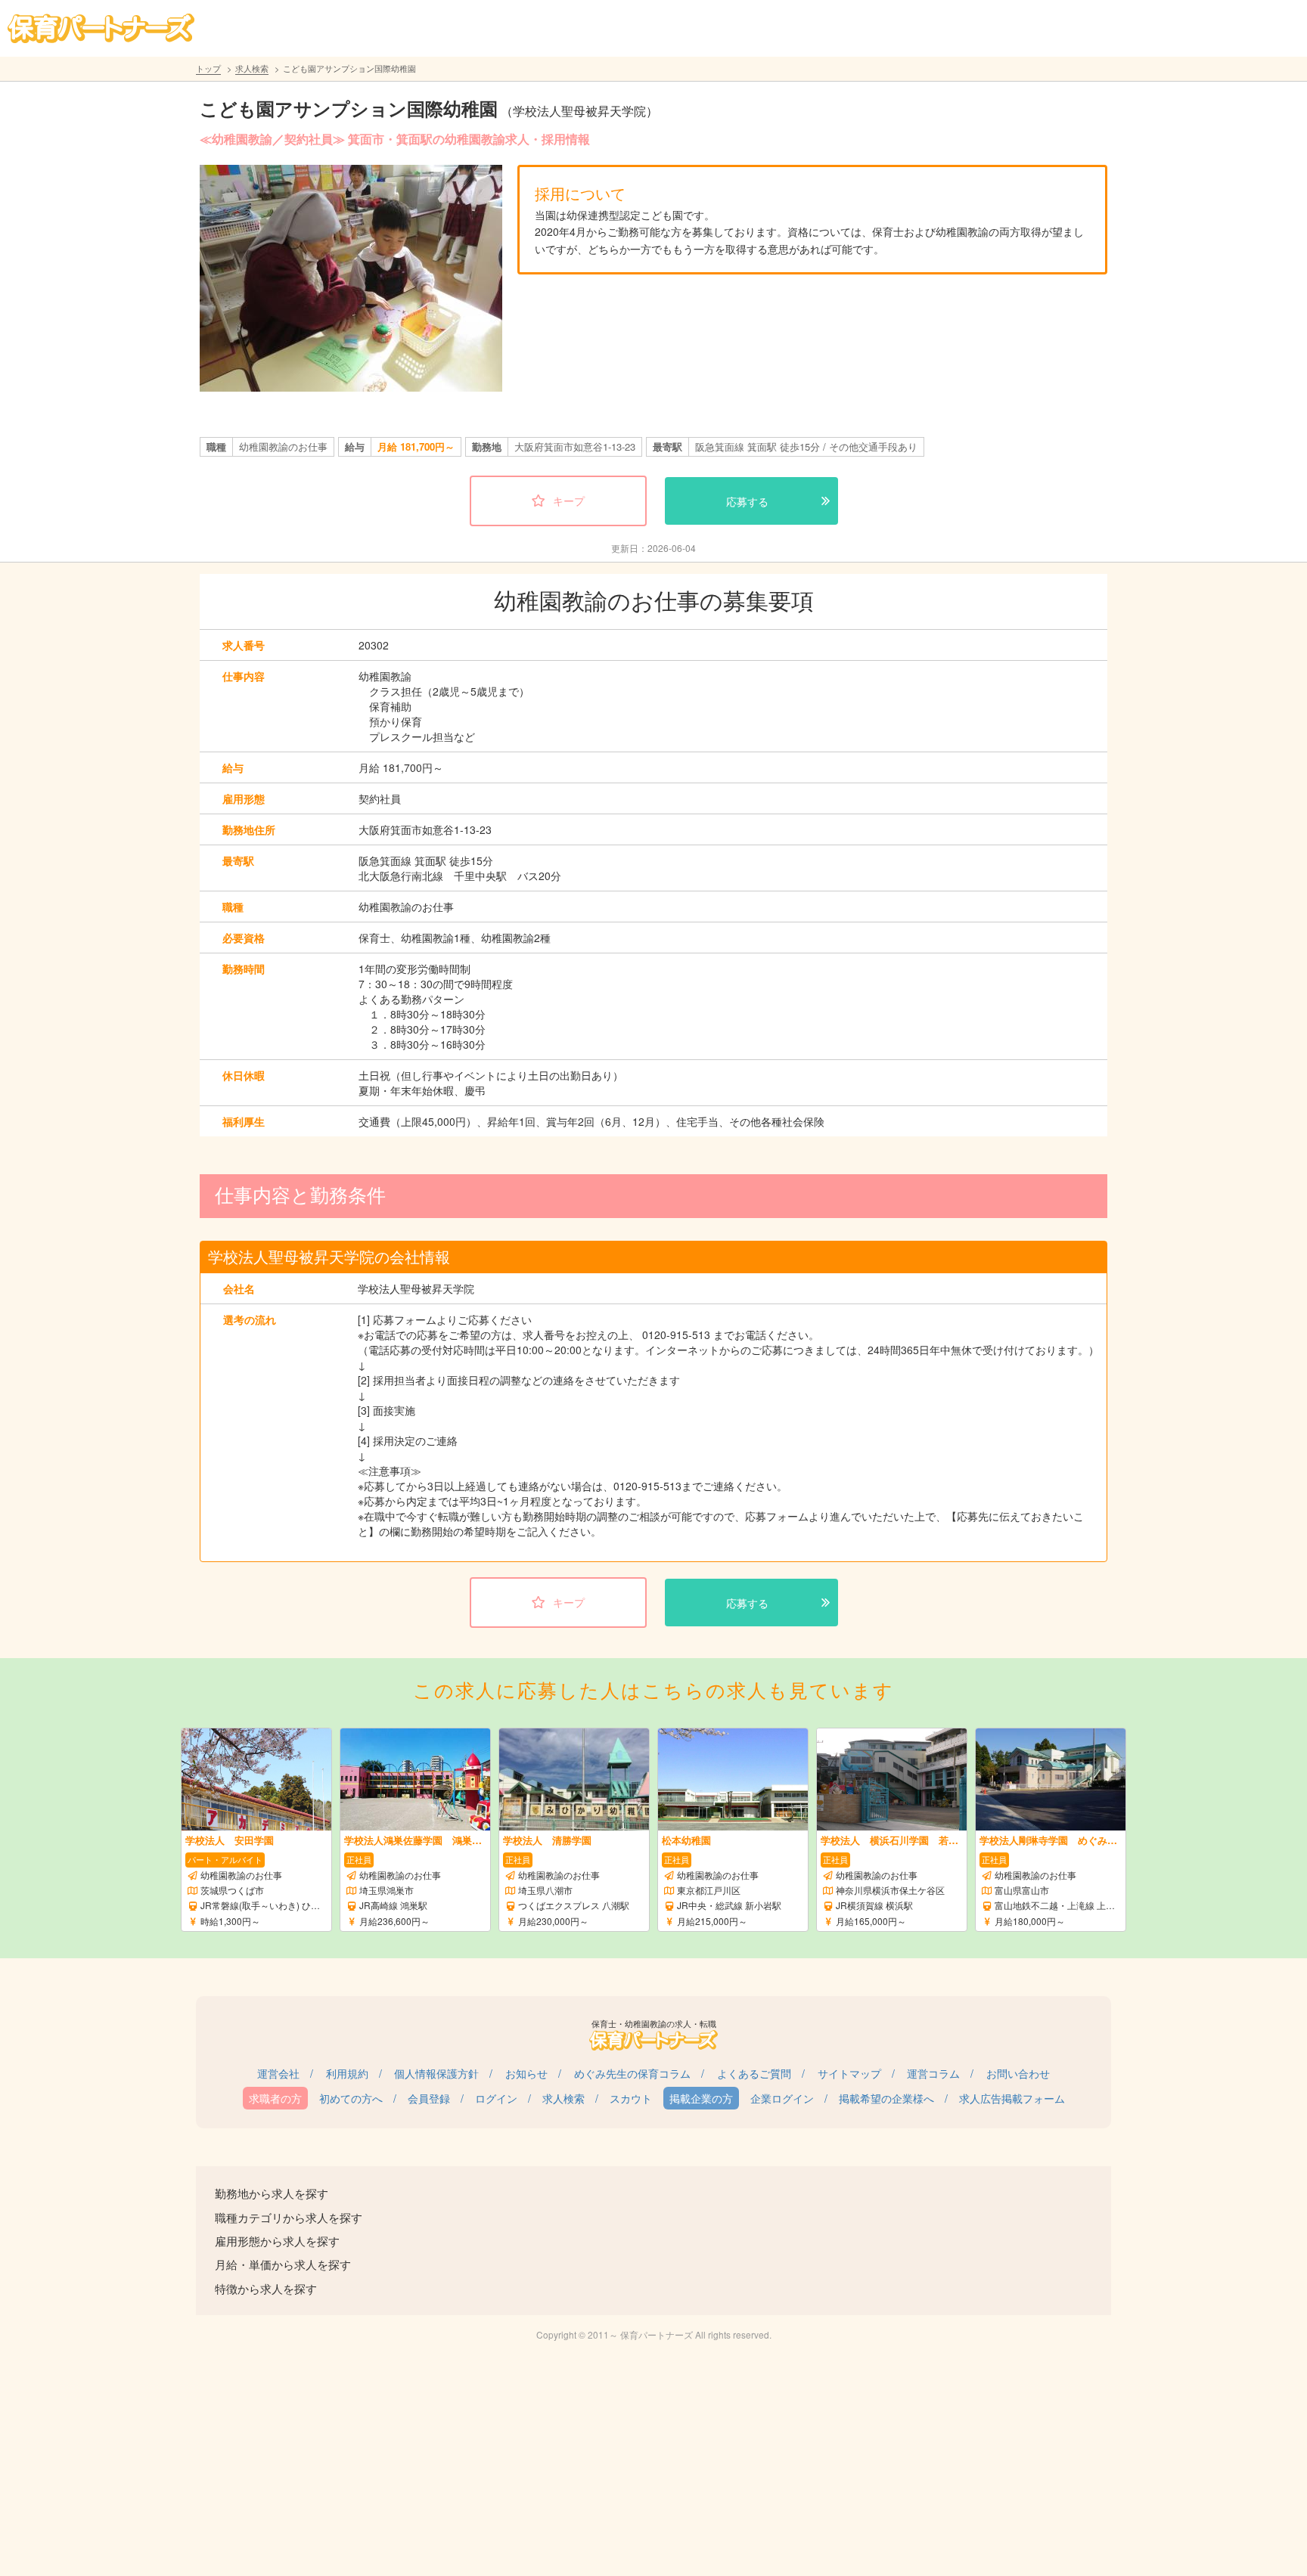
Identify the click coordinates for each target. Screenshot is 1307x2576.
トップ (208, 68)
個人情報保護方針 (436, 2073)
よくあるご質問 (754, 2073)
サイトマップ (849, 2073)
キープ (569, 501)
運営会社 (278, 2073)
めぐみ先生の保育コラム (632, 2073)
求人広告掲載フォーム (1012, 2098)
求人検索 (252, 68)
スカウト (631, 2098)
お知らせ (526, 2073)
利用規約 (347, 2073)
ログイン (496, 2098)
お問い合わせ (1018, 2073)
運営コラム (933, 2073)
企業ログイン (782, 2098)
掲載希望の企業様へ (886, 2098)
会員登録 (429, 2098)
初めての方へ (351, 2098)
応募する (747, 501)
